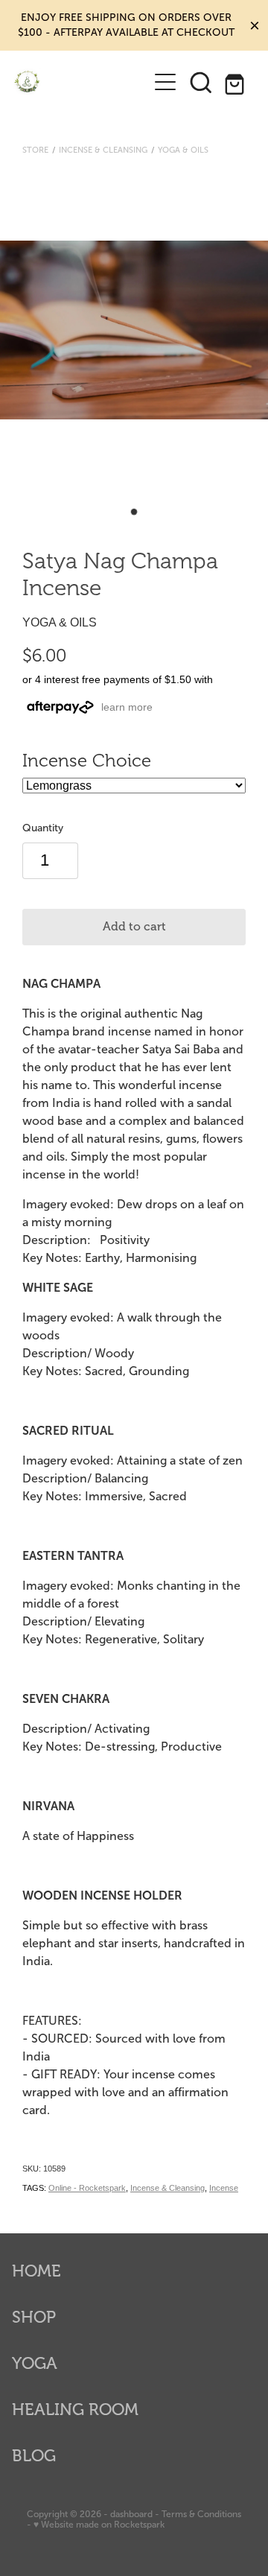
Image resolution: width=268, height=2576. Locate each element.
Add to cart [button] (134, 927)
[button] (201, 82)
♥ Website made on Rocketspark (99, 2525)
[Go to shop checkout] (237, 82)
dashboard (131, 2514)
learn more (127, 707)
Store (35, 150)
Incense (224, 2188)
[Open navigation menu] (165, 82)
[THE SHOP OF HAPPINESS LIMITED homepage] (80, 82)
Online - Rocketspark (87, 2188)
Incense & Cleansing (103, 150)
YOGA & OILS (183, 150)
